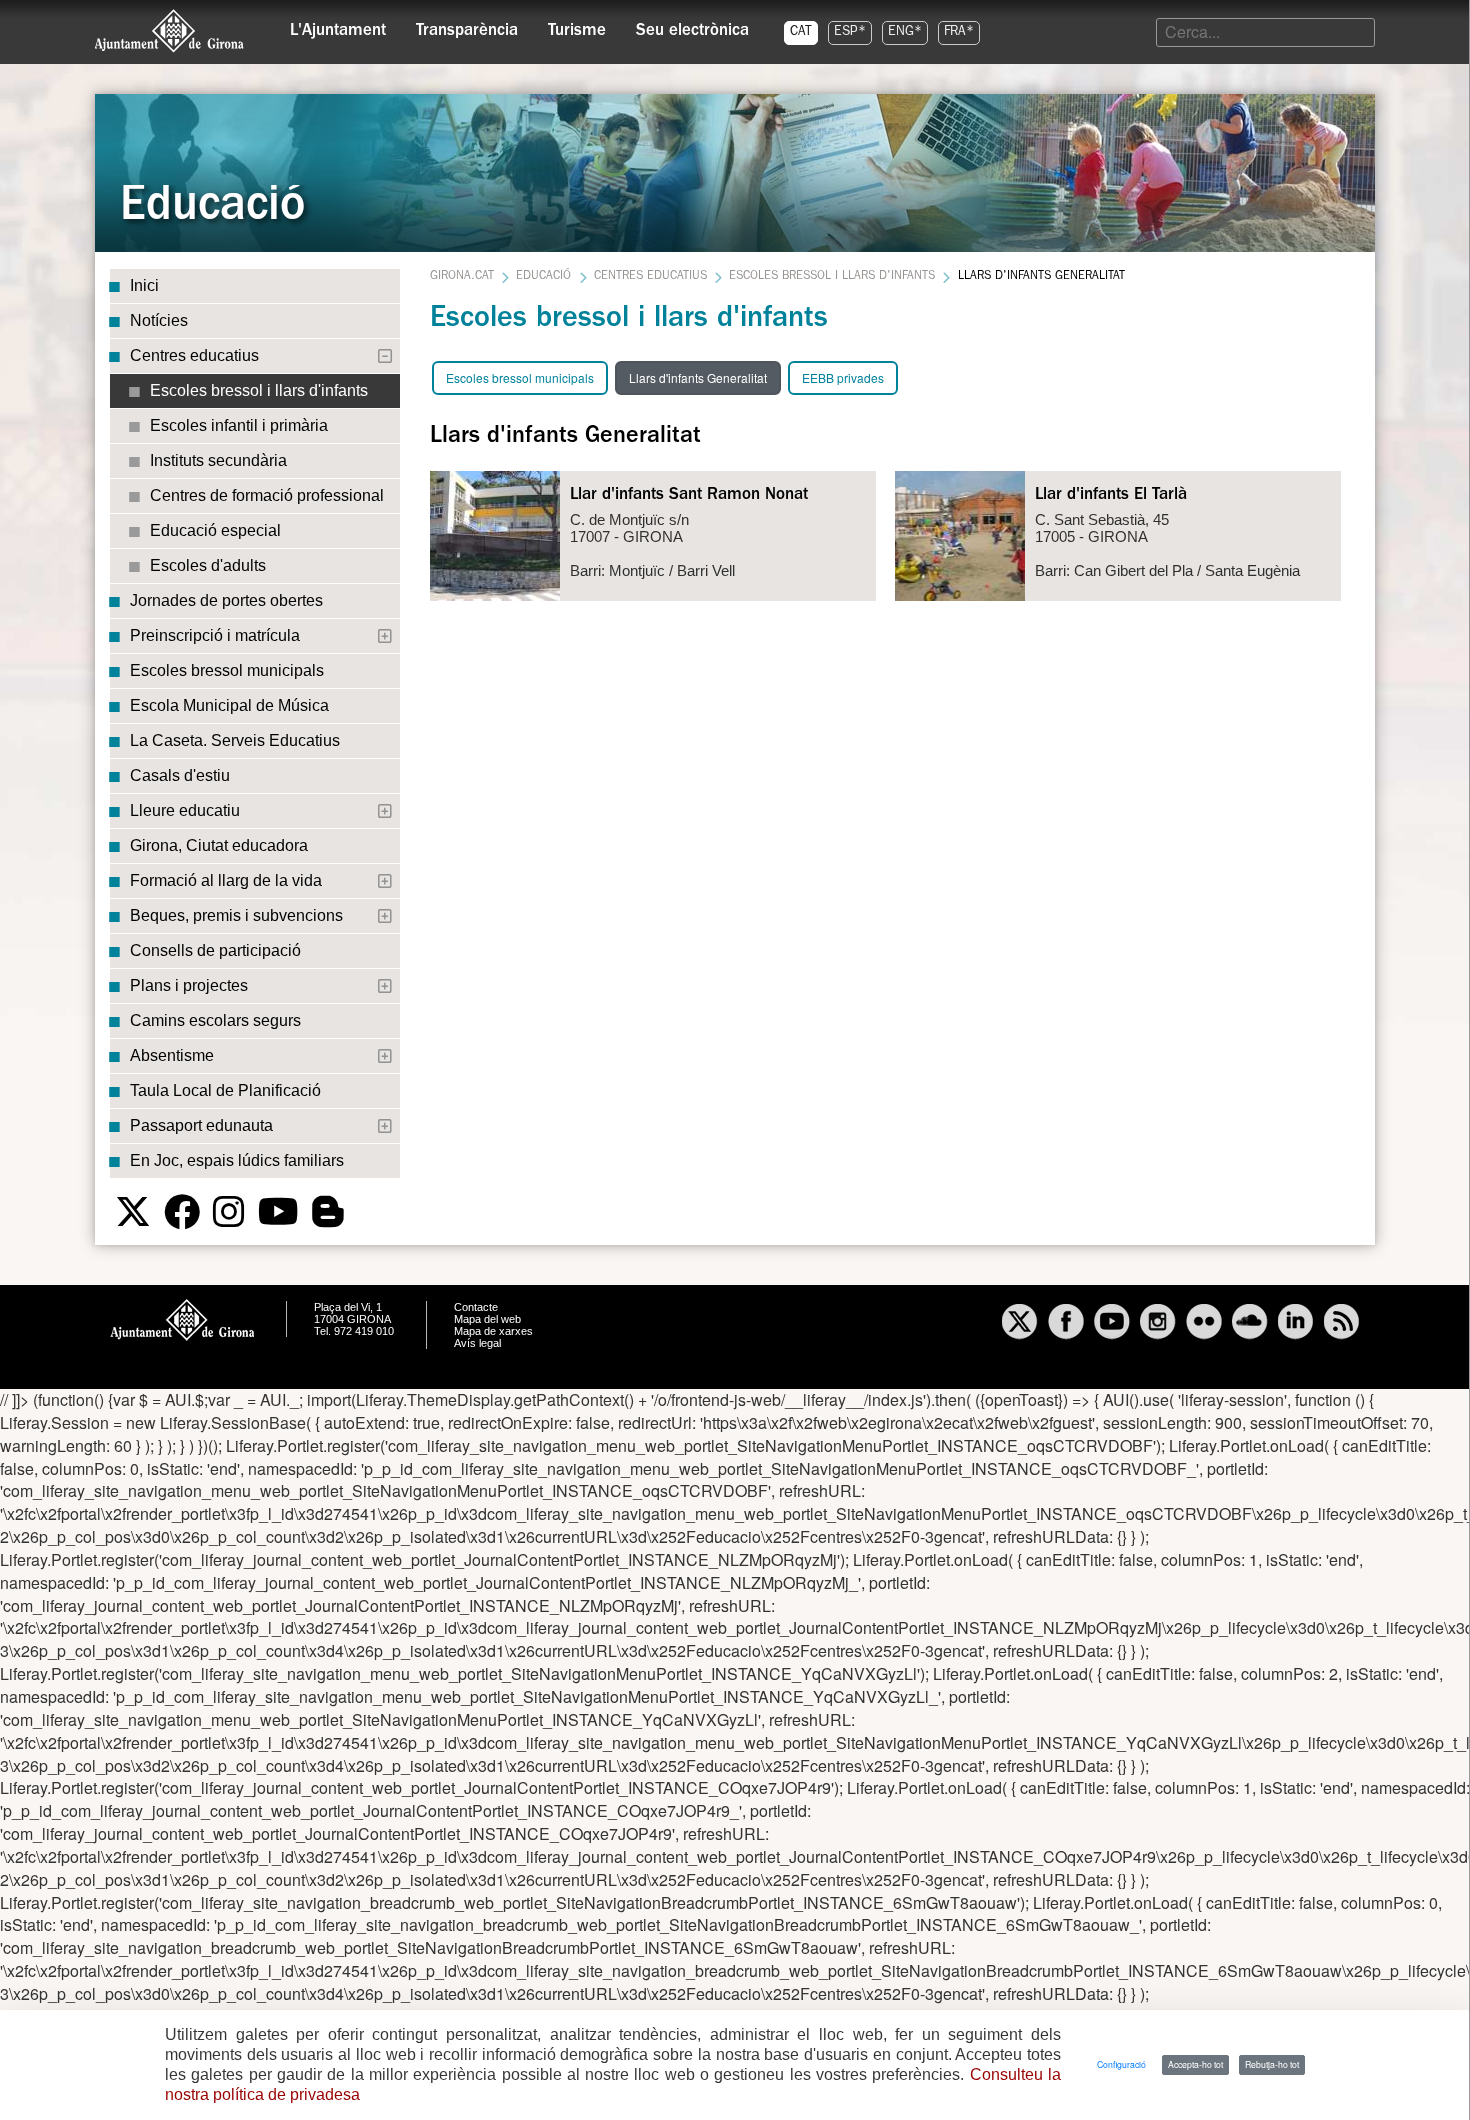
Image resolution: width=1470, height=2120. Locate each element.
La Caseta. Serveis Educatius (235, 740)
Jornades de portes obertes (226, 600)
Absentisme (172, 1055)
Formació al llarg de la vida (226, 880)
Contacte (476, 1307)
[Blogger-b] (328, 1212)
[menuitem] (338, 26)
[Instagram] (229, 1212)
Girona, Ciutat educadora (219, 845)
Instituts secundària (218, 460)
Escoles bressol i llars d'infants (259, 390)
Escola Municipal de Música (229, 705)
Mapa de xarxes (493, 1331)
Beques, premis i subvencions (236, 915)
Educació (543, 277)
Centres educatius (194, 355)
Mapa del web (487, 1319)
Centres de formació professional (267, 495)
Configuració (1121, 2064)
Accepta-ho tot (1195, 2064)
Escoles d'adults (208, 565)
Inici (144, 285)
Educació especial (215, 530)
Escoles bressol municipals (227, 670)
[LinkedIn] (1296, 1324)
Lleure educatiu (185, 810)
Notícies (159, 320)
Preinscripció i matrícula (215, 635)
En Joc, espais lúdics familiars (237, 1160)
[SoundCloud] (1250, 1324)
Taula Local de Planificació (225, 1090)
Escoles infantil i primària (239, 425)
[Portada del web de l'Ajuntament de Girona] (170, 31)
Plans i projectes (189, 985)
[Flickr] (1204, 1324)
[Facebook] (182, 1212)
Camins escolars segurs (215, 1020)
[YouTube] (278, 1212)
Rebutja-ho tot (1272, 2064)
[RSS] (1342, 1324)
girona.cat (462, 277)
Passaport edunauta (201, 1125)
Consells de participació (215, 950)
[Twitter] (133, 1212)
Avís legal (477, 1343)
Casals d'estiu (180, 775)
